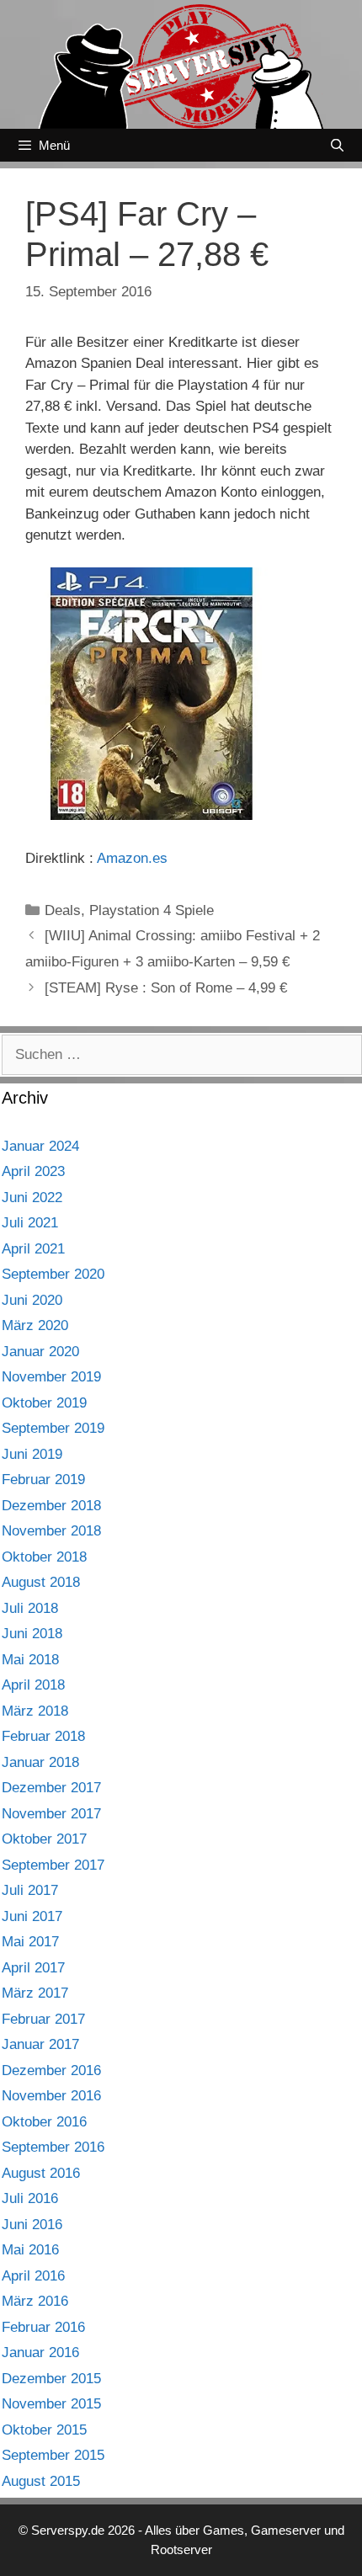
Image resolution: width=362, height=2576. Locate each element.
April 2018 (33, 1685)
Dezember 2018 (51, 1506)
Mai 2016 (30, 2250)
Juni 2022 (32, 1198)
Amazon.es (132, 858)
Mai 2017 (30, 1942)
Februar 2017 (43, 2019)
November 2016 (51, 2096)
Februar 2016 (43, 2327)
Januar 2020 (40, 1352)
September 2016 (53, 2147)
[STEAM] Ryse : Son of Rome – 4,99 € (166, 988)
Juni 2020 (32, 1300)
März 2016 (35, 2301)
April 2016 (33, 2276)
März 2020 (35, 1325)
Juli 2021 (30, 1223)
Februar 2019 (43, 1480)
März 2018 (35, 1711)
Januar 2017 (40, 2044)
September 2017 (53, 1865)
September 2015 (53, 2455)
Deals (63, 910)
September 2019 (53, 1428)
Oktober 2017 (44, 1839)
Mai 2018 (30, 1660)
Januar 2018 (40, 1762)
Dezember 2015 (51, 2379)
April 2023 (33, 1171)
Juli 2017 (30, 1890)
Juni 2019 (32, 1454)
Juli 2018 (30, 1608)
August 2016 (41, 2173)
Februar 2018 (43, 1736)
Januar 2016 (40, 2352)
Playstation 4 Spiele (152, 910)
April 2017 (33, 1968)
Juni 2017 (32, 1916)
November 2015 (51, 2404)
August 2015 (41, 2481)
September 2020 (53, 1274)
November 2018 (51, 1531)
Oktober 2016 (44, 2122)
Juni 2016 (32, 2225)
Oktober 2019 (44, 1403)
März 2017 (35, 1993)
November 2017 (51, 1814)
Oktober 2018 (44, 1557)
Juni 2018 (32, 1634)
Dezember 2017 (51, 1788)
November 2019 (51, 1377)
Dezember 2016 (51, 2070)
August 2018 (41, 1582)
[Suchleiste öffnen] (337, 145)
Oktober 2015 (44, 2430)
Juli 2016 (30, 2198)
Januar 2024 (40, 1146)
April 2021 (33, 1249)
